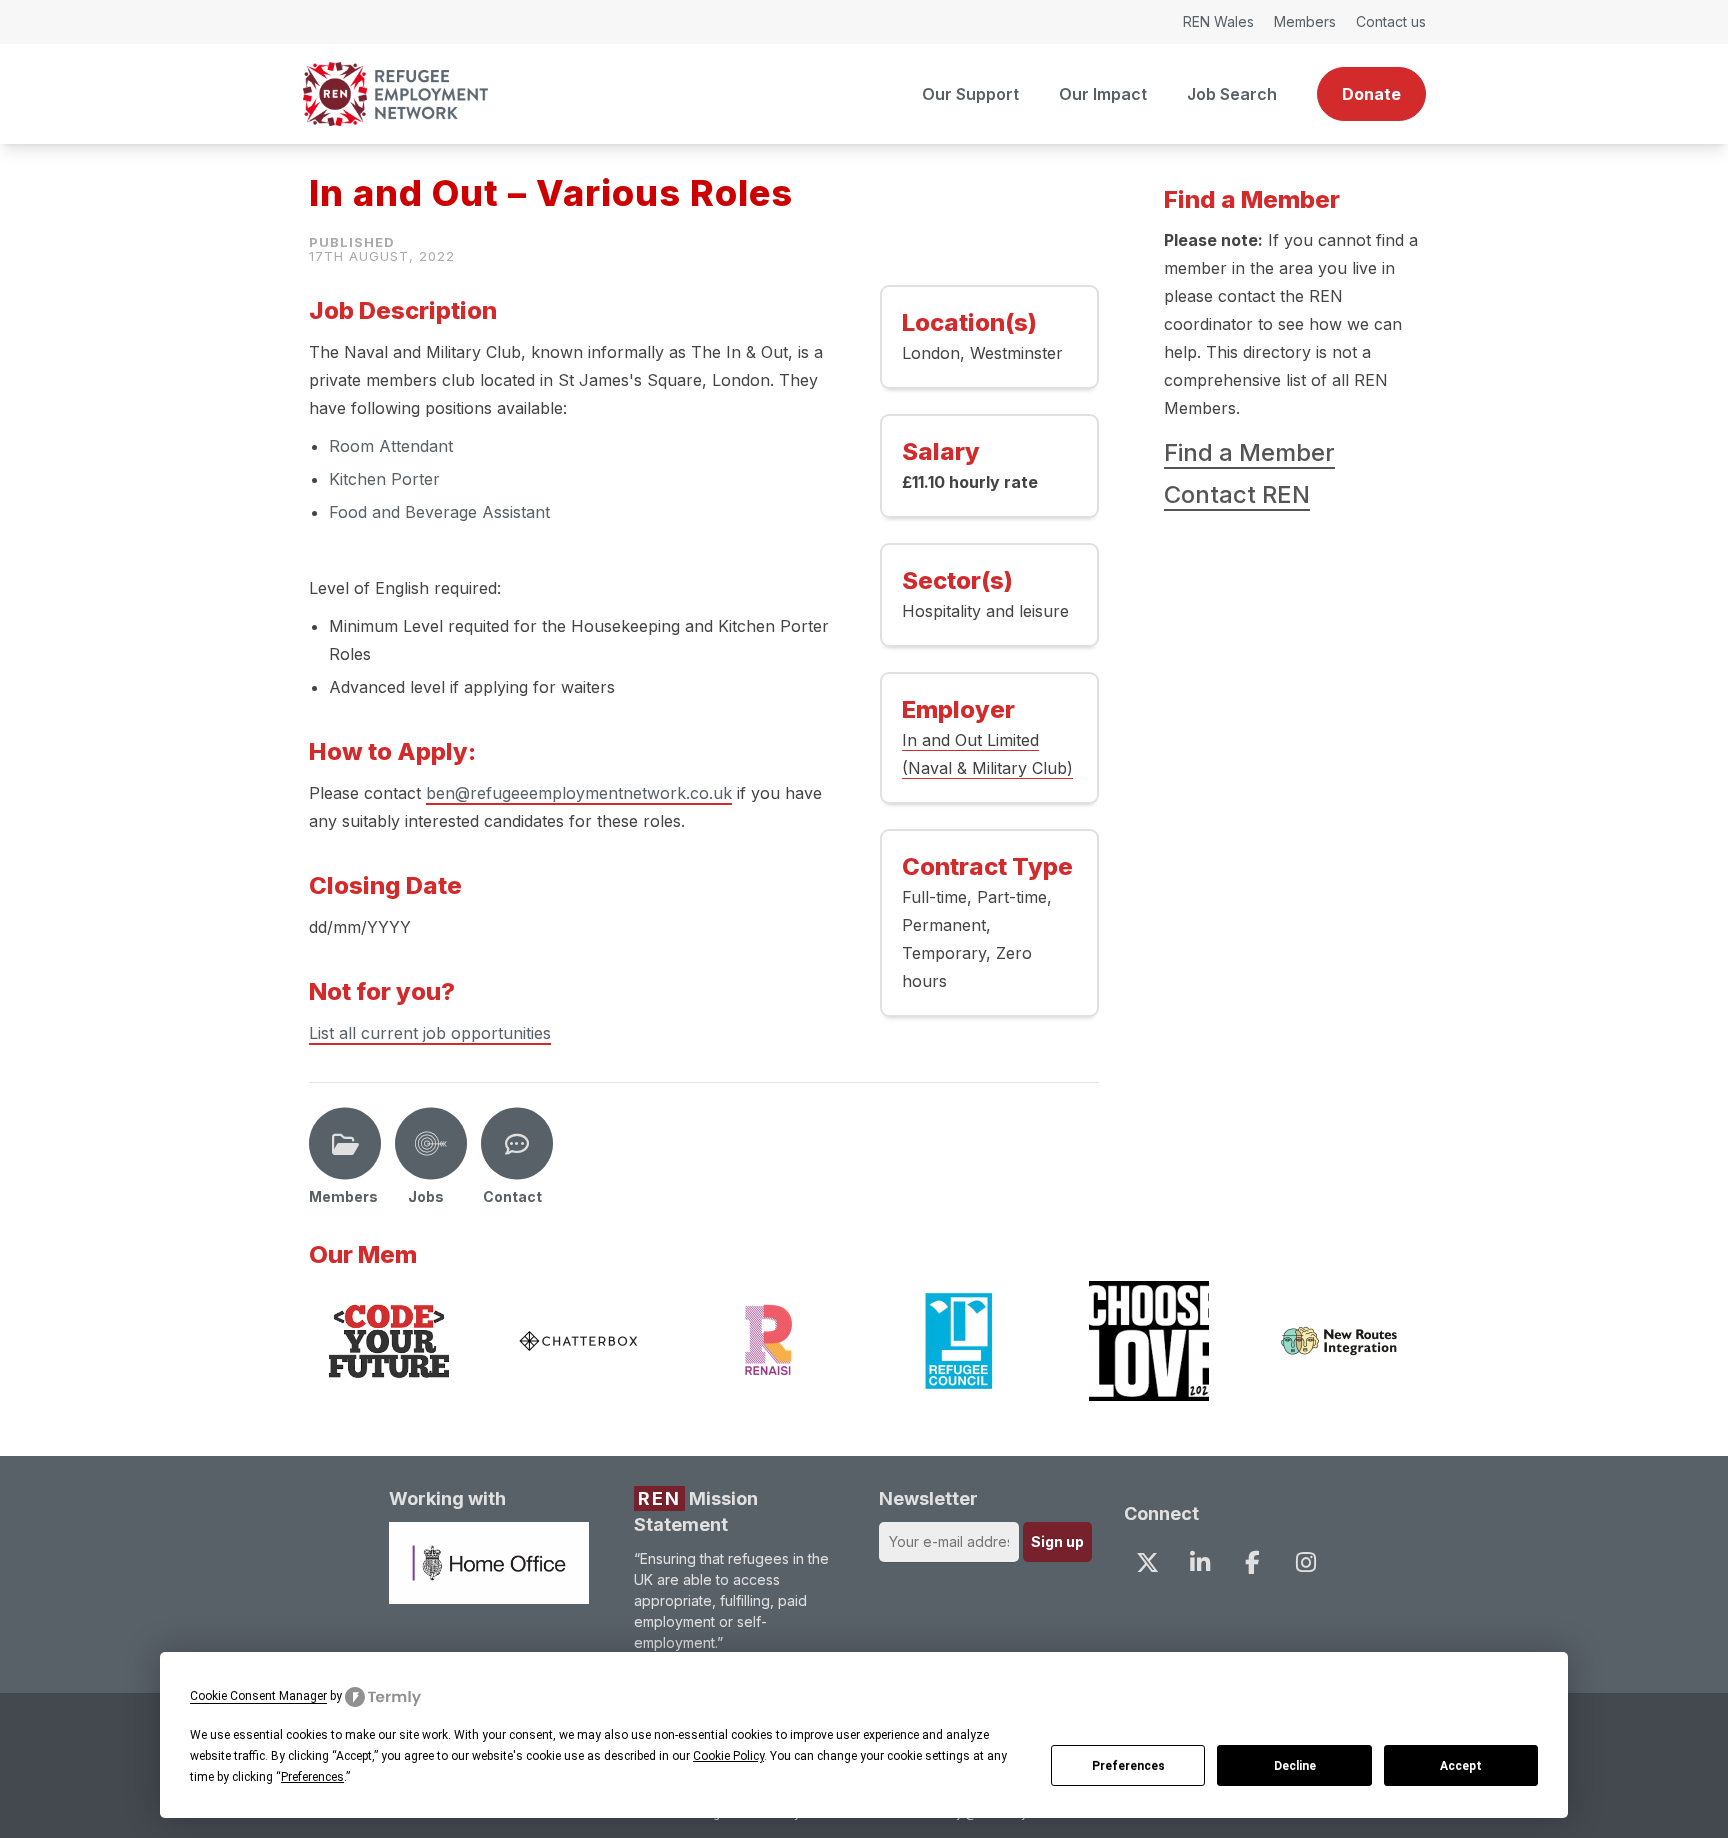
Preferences (1128, 1766)
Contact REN (1237, 494)
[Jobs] (431, 1144)
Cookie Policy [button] (728, 1756)
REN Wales (1218, 21)
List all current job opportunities (430, 1033)
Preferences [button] (312, 1777)
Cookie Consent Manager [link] (258, 1696)
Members (1305, 21)
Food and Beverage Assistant (439, 512)
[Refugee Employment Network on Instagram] (1305, 1563)
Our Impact (1103, 94)
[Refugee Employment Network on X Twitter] (1147, 1563)
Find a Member (1249, 452)
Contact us (1391, 21)
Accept (1461, 1766)
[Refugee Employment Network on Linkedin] (1200, 1563)
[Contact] (517, 1144)
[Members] (345, 1144)
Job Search (1232, 94)
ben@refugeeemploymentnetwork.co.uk (579, 793)
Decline (1295, 1766)
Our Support (970, 94)
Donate (1371, 94)
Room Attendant (393, 446)
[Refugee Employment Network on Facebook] (1253, 1563)
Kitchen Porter (384, 479)
